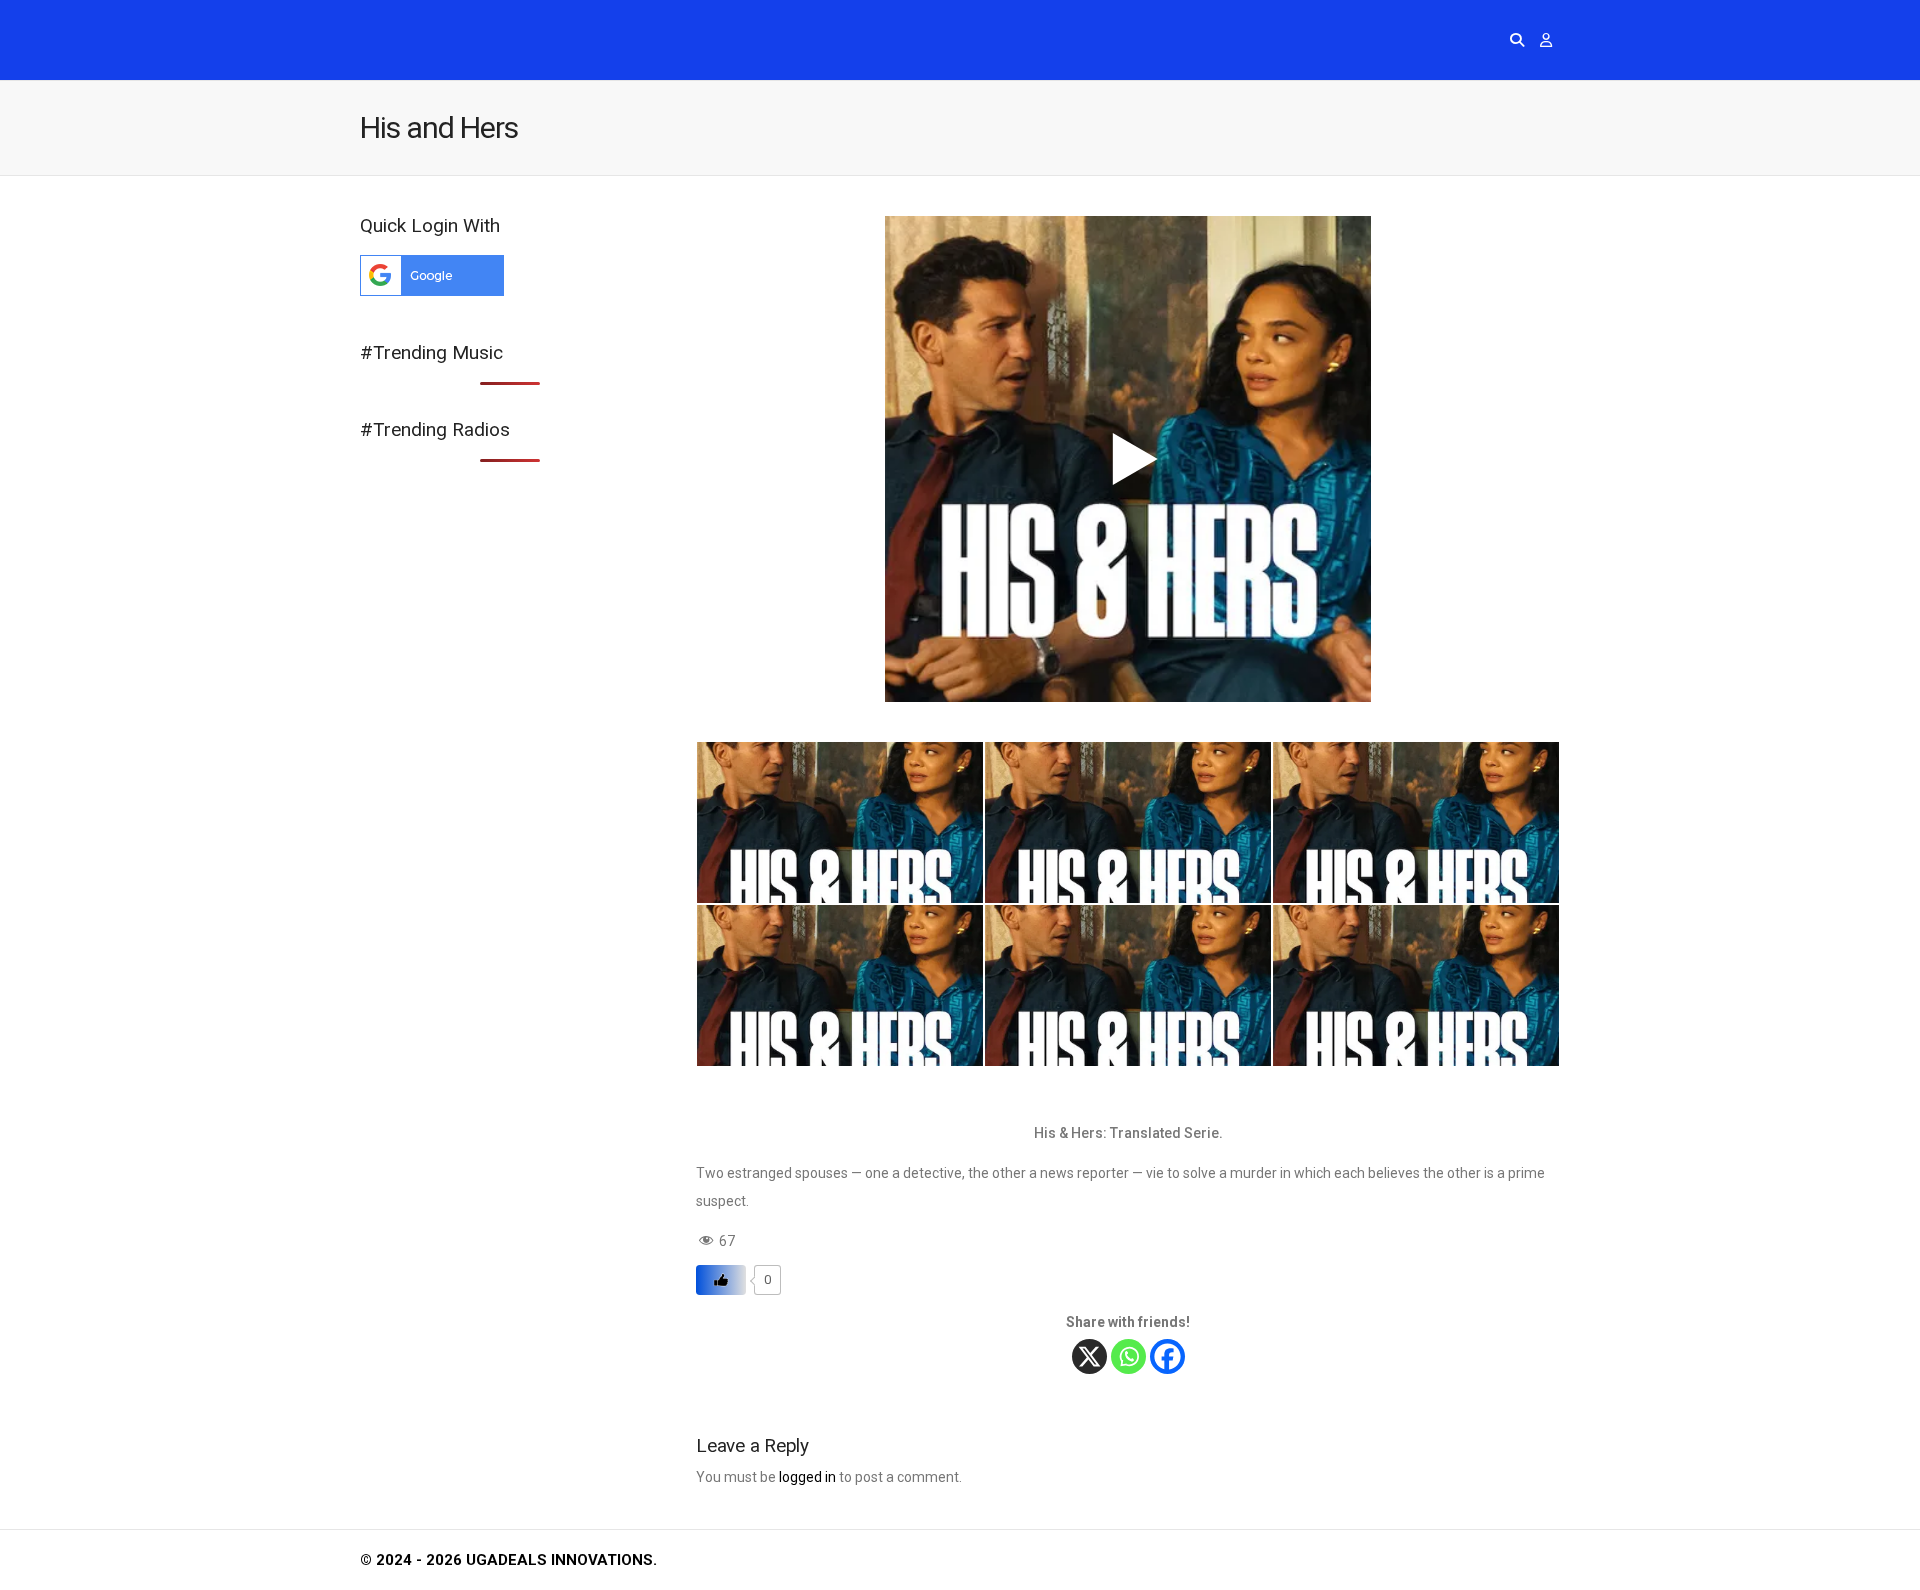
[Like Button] (721, 1280)
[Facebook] (1167, 1356)
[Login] (1546, 40)
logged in (807, 1477)
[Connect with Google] (432, 290)
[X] (1089, 1356)
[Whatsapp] (1128, 1356)
